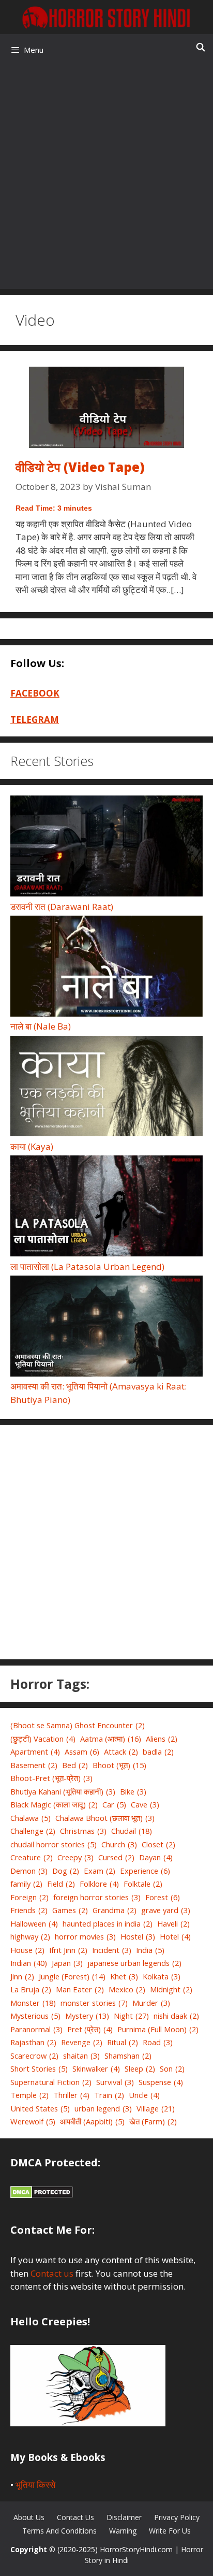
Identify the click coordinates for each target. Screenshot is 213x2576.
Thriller (71, 2095)
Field (61, 1884)
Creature (32, 1857)
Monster (33, 2003)
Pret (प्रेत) (90, 2029)
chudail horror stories (54, 1844)
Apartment (35, 1752)
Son (172, 2068)
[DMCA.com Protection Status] (42, 2195)
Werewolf (33, 2121)
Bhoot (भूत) (119, 1765)
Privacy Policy (177, 2517)
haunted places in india (108, 1923)
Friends (29, 1910)
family (26, 1884)
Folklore (99, 1884)
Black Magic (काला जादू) (54, 1804)
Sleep (140, 2068)
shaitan (81, 2056)
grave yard (166, 1910)
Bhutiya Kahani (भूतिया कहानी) (63, 1791)
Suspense (161, 2082)
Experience (145, 1871)
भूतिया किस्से (35, 2485)
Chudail (132, 1831)
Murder (151, 2003)
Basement (34, 1765)
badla (158, 1752)
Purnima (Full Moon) (158, 2029)
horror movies (85, 1936)
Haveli (173, 1923)
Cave (145, 1804)
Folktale (143, 1884)
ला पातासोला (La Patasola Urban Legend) (87, 1267)
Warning (123, 2531)
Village (156, 2108)
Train (109, 2095)
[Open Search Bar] (200, 47)
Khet (124, 1976)
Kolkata (162, 1976)
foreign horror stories (97, 1897)
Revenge (82, 2042)
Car (114, 1804)
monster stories (94, 2003)
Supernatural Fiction (51, 2082)
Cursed (116, 1857)
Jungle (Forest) (72, 1976)
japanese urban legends (134, 1963)
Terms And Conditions (59, 2531)
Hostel (138, 1936)
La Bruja (31, 1989)
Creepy (75, 1857)
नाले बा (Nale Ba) (41, 1026)
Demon (29, 1871)
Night (131, 2016)
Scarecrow (34, 2056)
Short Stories (39, 2068)
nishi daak (176, 2016)
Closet (158, 1844)
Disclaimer (124, 2517)
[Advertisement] (106, 177)
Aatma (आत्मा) (111, 1739)
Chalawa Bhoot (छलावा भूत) (105, 1818)
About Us (29, 2517)
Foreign (29, 1897)
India (150, 1950)
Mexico (127, 1989)
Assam (82, 1752)
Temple (29, 2095)
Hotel (175, 1936)
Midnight (171, 1989)
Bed (75, 1765)
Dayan (156, 1857)
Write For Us (170, 2531)
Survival (115, 2082)
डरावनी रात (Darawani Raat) (62, 907)
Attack (121, 1752)
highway (30, 1936)
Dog (66, 1871)
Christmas (83, 1831)
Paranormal (36, 2029)
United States (40, 2108)
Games (70, 1910)
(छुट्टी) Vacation (43, 1739)
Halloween (34, 1923)
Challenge (33, 1831)
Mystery (87, 2016)
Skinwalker (96, 2068)
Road (158, 2042)
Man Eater (80, 1989)
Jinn (22, 1976)
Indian (29, 1963)
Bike (133, 1791)
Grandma (115, 1910)
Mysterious (35, 2016)
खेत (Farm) (153, 2121)
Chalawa (31, 1818)
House (27, 1950)
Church (119, 1844)
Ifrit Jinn (68, 1950)
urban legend (103, 2108)
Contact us (52, 2273)
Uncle (144, 2095)
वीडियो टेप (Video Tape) (80, 467)
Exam (100, 1871)
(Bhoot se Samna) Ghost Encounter (78, 1725)
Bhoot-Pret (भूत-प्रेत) (51, 1778)
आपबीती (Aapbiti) (92, 2121)
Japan (67, 1963)
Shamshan (128, 2056)
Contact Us (75, 2517)
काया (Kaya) (32, 1146)
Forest (163, 1897)
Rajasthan (33, 2042)
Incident (112, 1950)
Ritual (123, 2042)
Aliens (162, 1739)
